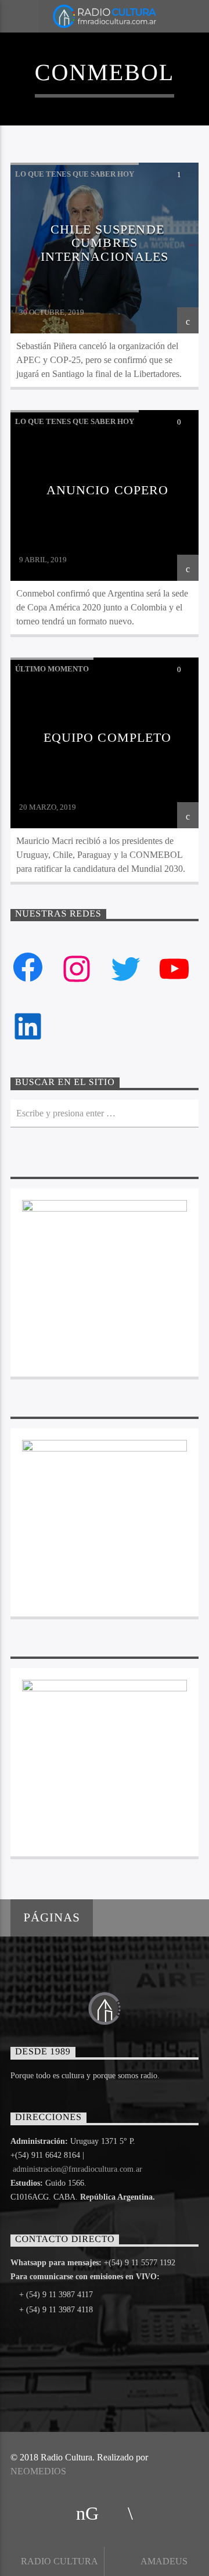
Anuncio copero (108, 490)
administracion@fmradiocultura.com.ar (78, 2169)
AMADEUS (163, 2561)
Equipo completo (108, 737)
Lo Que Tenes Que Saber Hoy (75, 174)
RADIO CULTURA (58, 2561)
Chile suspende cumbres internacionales (105, 243)
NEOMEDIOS (38, 2471)
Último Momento (52, 669)
